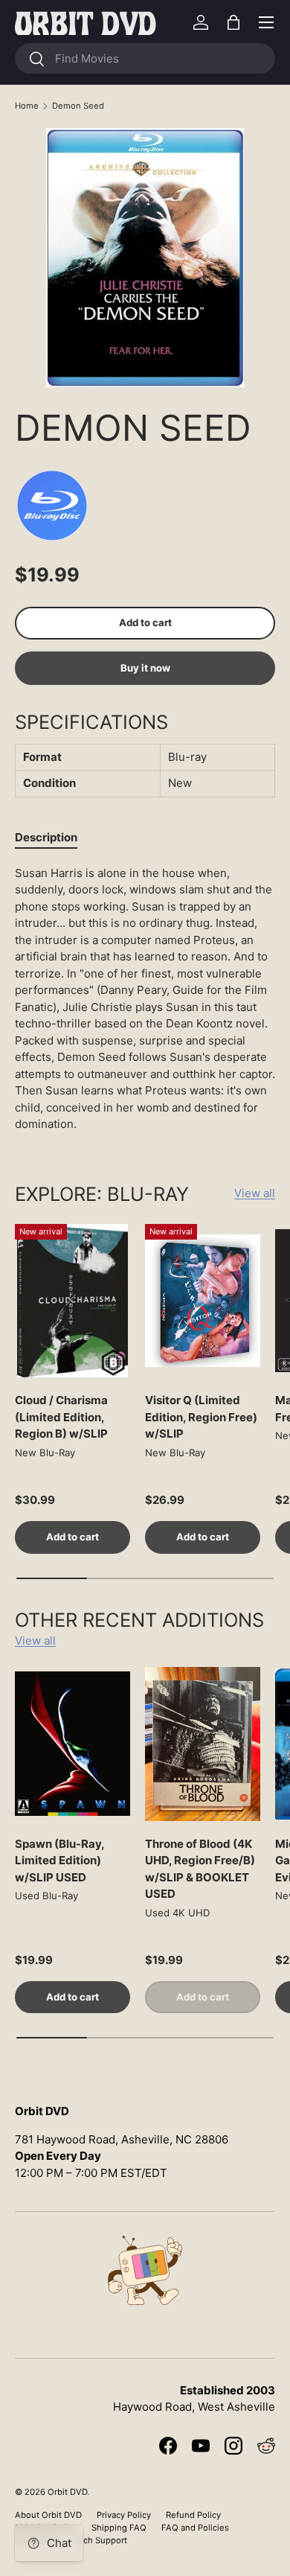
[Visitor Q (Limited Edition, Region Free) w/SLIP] (203, 1301)
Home (27, 106)
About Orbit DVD (48, 2515)
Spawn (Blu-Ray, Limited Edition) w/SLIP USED (59, 1861)
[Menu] (266, 22)
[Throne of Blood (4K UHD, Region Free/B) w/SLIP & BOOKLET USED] (203, 1744)
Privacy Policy (124, 2515)
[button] (233, 22)
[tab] (46, 837)
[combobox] (145, 58)
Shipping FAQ (119, 2528)
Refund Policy (193, 2515)
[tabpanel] (145, 999)
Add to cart (145, 622)
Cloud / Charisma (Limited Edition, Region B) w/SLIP (61, 1417)
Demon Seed (78, 106)
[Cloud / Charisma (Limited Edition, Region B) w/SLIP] (72, 1301)
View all (255, 1193)
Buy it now (145, 668)
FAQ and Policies (195, 2528)
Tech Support (100, 2540)
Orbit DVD (67, 2492)
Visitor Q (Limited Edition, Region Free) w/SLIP (201, 1417)
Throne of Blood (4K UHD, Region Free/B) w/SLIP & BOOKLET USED (200, 1869)
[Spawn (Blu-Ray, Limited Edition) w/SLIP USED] (72, 1744)
